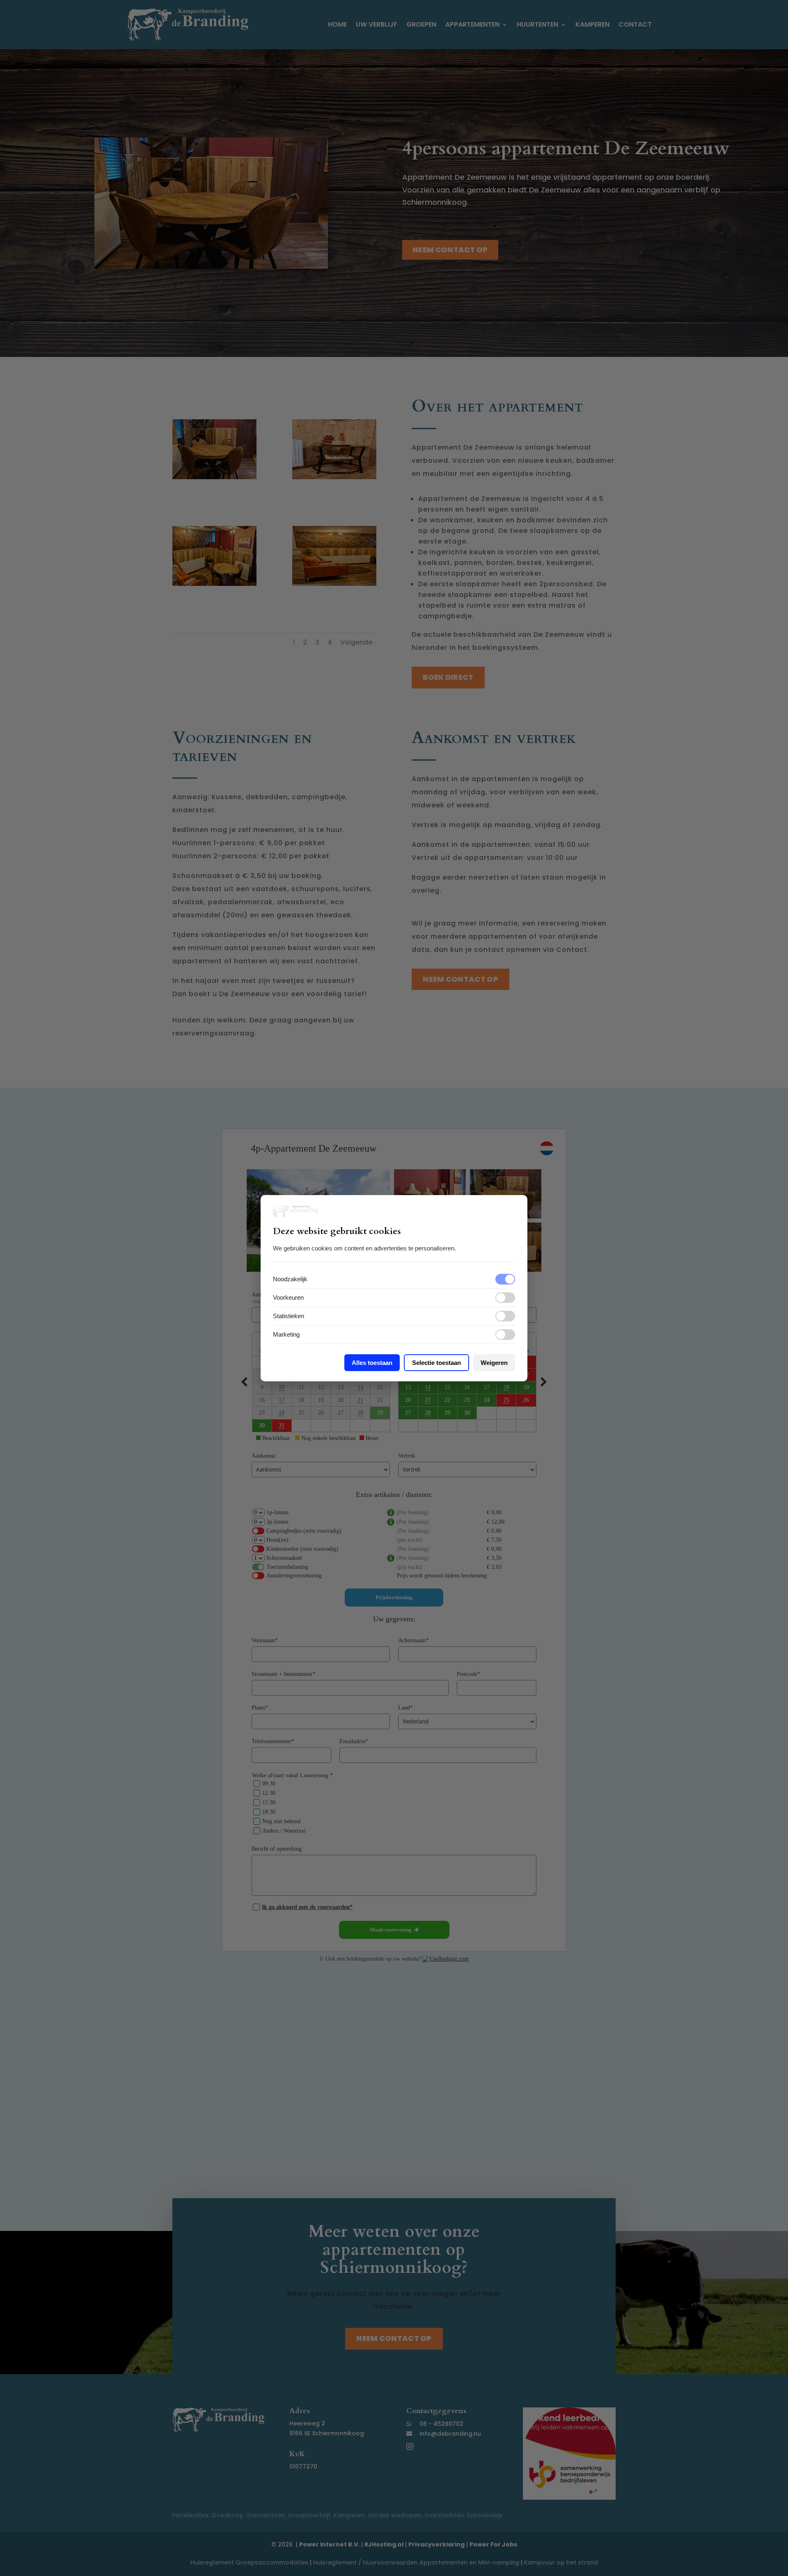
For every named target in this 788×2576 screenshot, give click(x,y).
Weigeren (494, 1363)
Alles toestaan (372, 1363)
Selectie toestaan (436, 1363)
